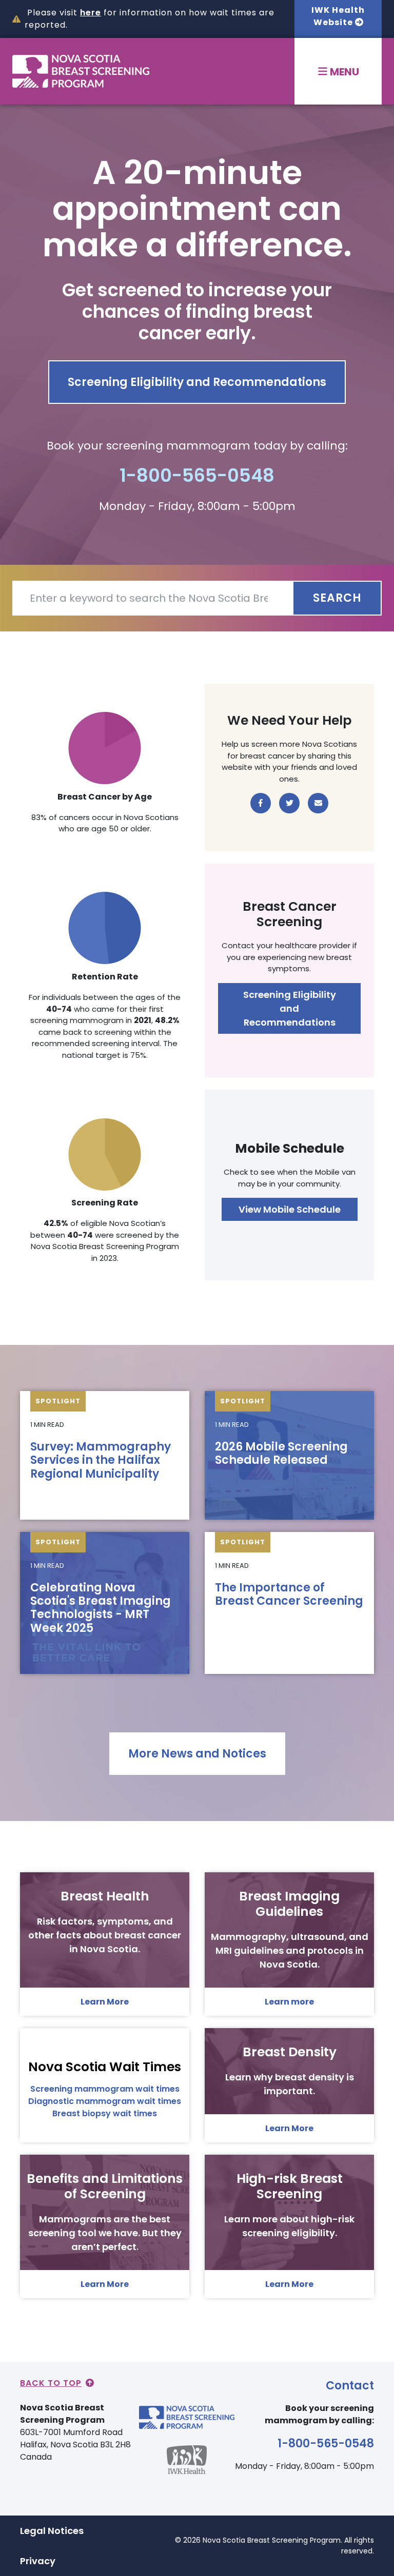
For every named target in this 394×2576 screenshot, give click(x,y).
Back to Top (51, 2383)
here (91, 13)
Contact (350, 2386)
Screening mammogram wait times (105, 2089)
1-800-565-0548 (197, 475)
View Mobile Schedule (290, 1209)
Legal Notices (52, 2531)
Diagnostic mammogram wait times (105, 2101)
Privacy (38, 2561)
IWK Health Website (338, 16)
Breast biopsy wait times (105, 2113)
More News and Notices (197, 1754)
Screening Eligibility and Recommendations (197, 382)
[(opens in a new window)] (261, 803)
